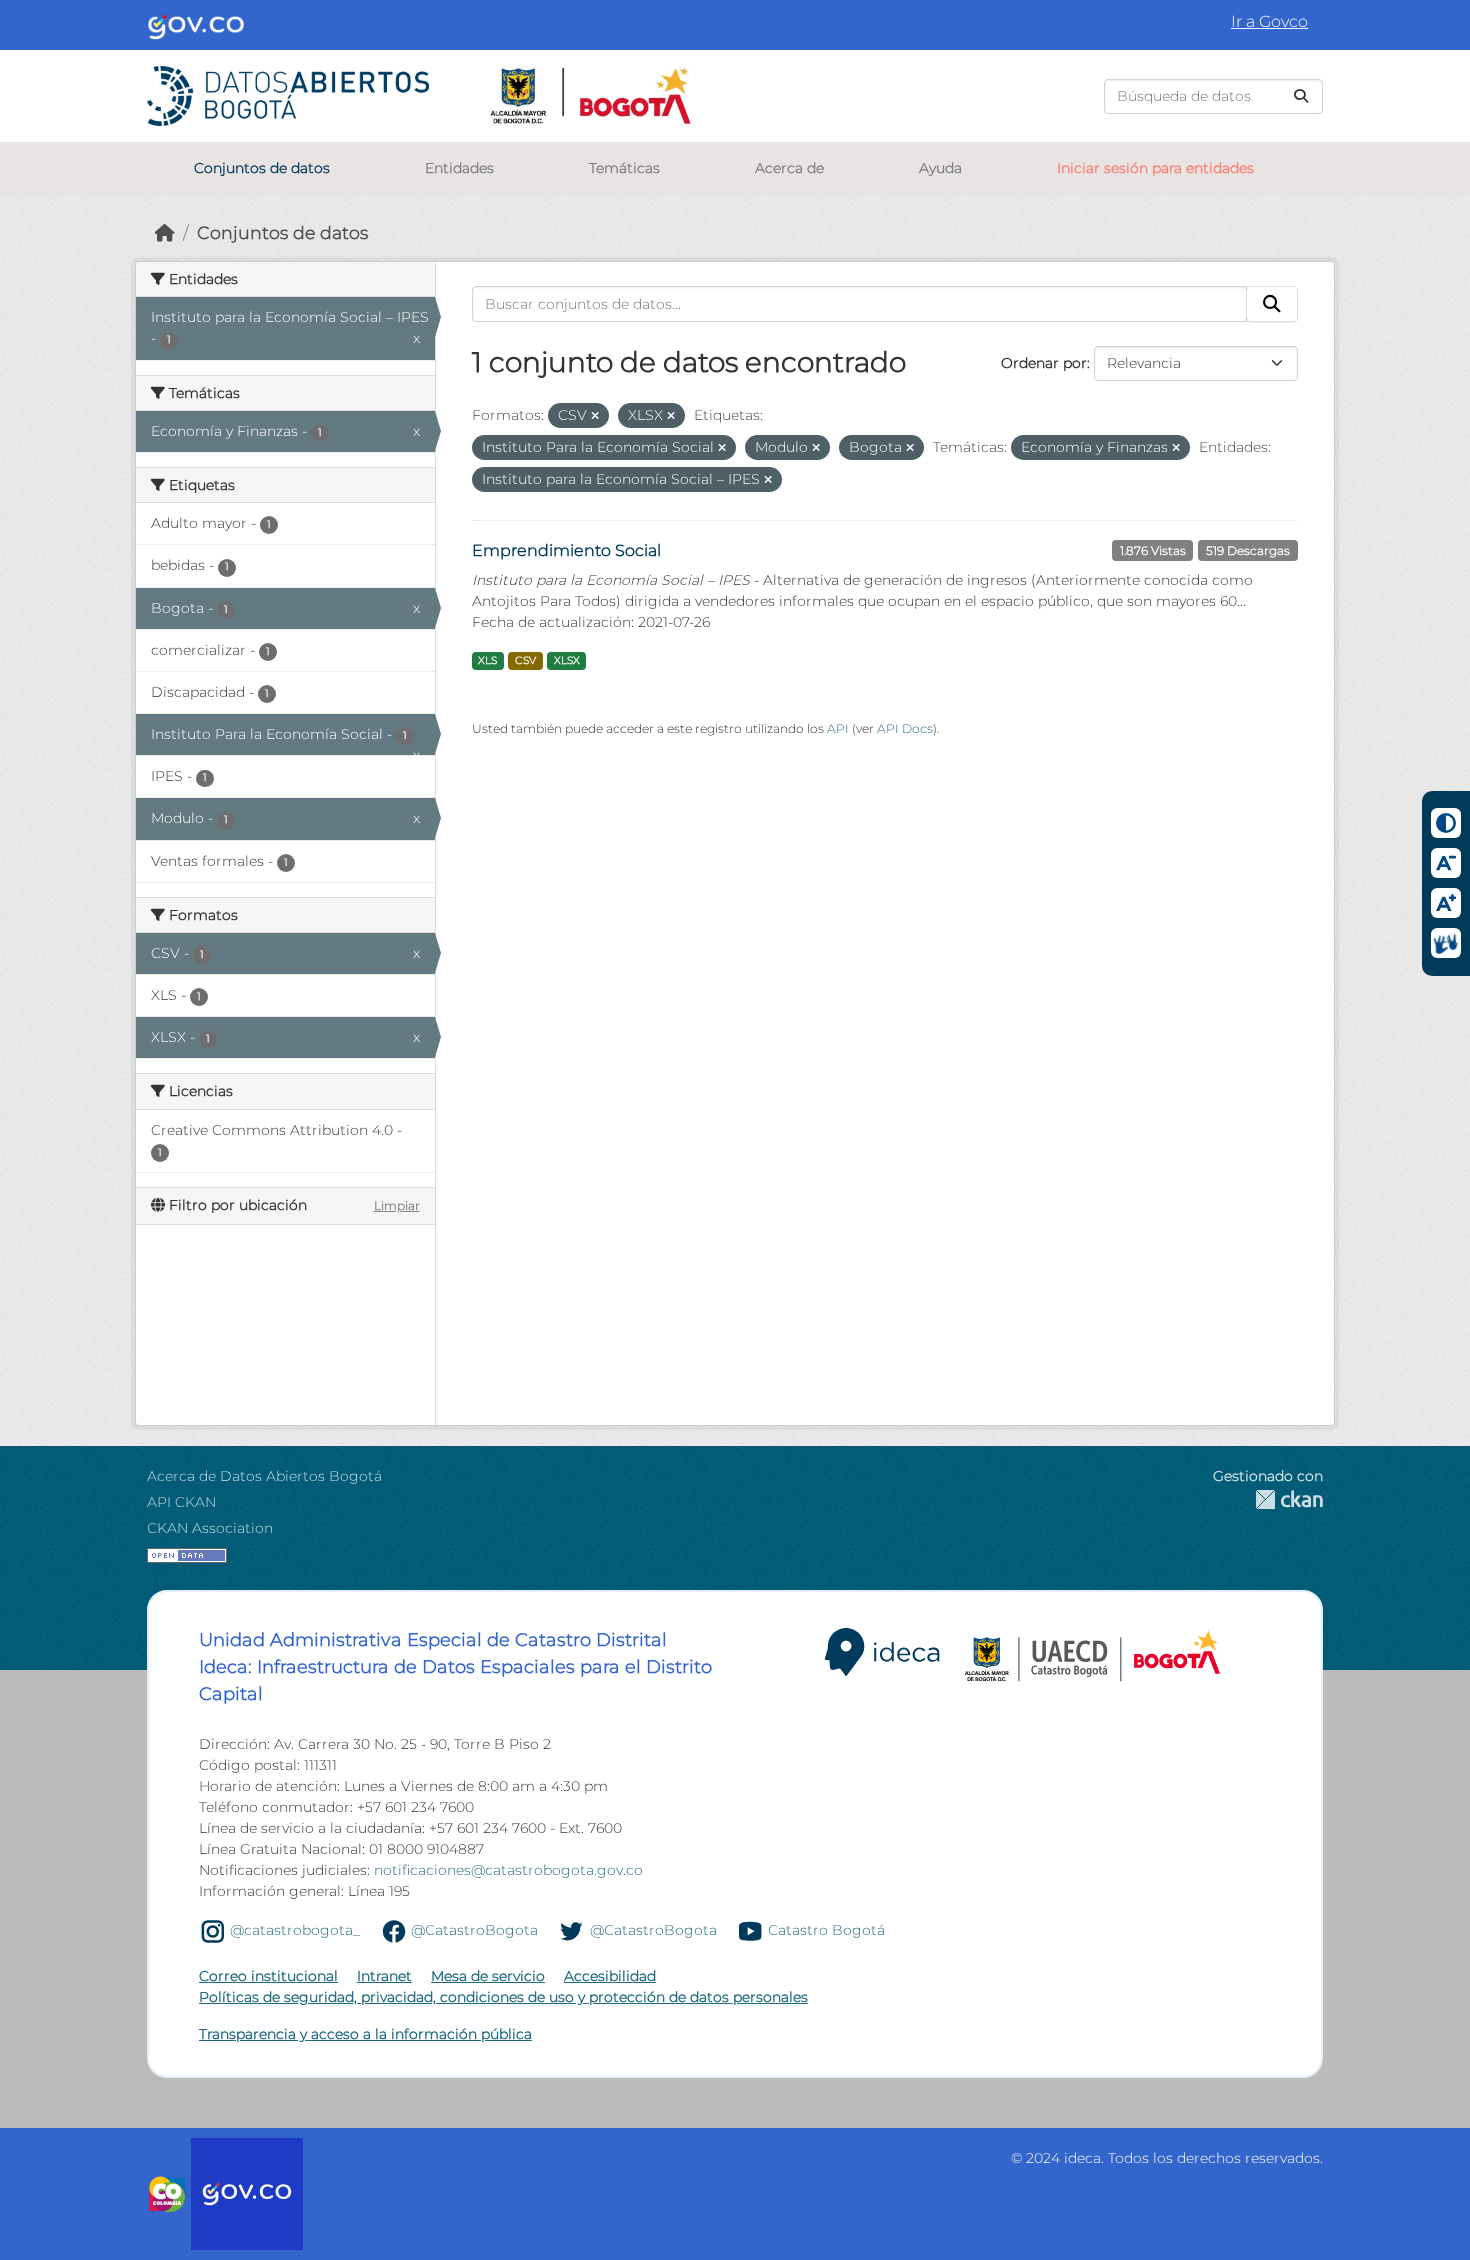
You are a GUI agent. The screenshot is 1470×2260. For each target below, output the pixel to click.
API (838, 728)
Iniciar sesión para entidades (1155, 168)
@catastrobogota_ (295, 1930)
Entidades (459, 168)
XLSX (567, 660)
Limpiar (397, 1205)
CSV (525, 660)
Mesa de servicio (488, 1976)
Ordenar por (1044, 363)
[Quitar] (595, 416)
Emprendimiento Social (566, 550)
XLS (487, 660)
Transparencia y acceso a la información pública (365, 2034)
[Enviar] (1301, 96)
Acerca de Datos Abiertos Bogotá (264, 1476)
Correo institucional (268, 1976)
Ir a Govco (1269, 21)
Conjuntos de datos (262, 168)
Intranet (384, 1976)
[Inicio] (165, 232)
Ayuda (940, 168)
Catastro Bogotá (826, 1930)
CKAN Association (210, 1528)
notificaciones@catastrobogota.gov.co (508, 1870)
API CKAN (181, 1502)
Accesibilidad (610, 1976)
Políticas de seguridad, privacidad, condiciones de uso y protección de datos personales (503, 1997)
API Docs (905, 728)
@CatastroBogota (474, 1930)
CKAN (1268, 1499)
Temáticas (624, 168)
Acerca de (789, 168)
